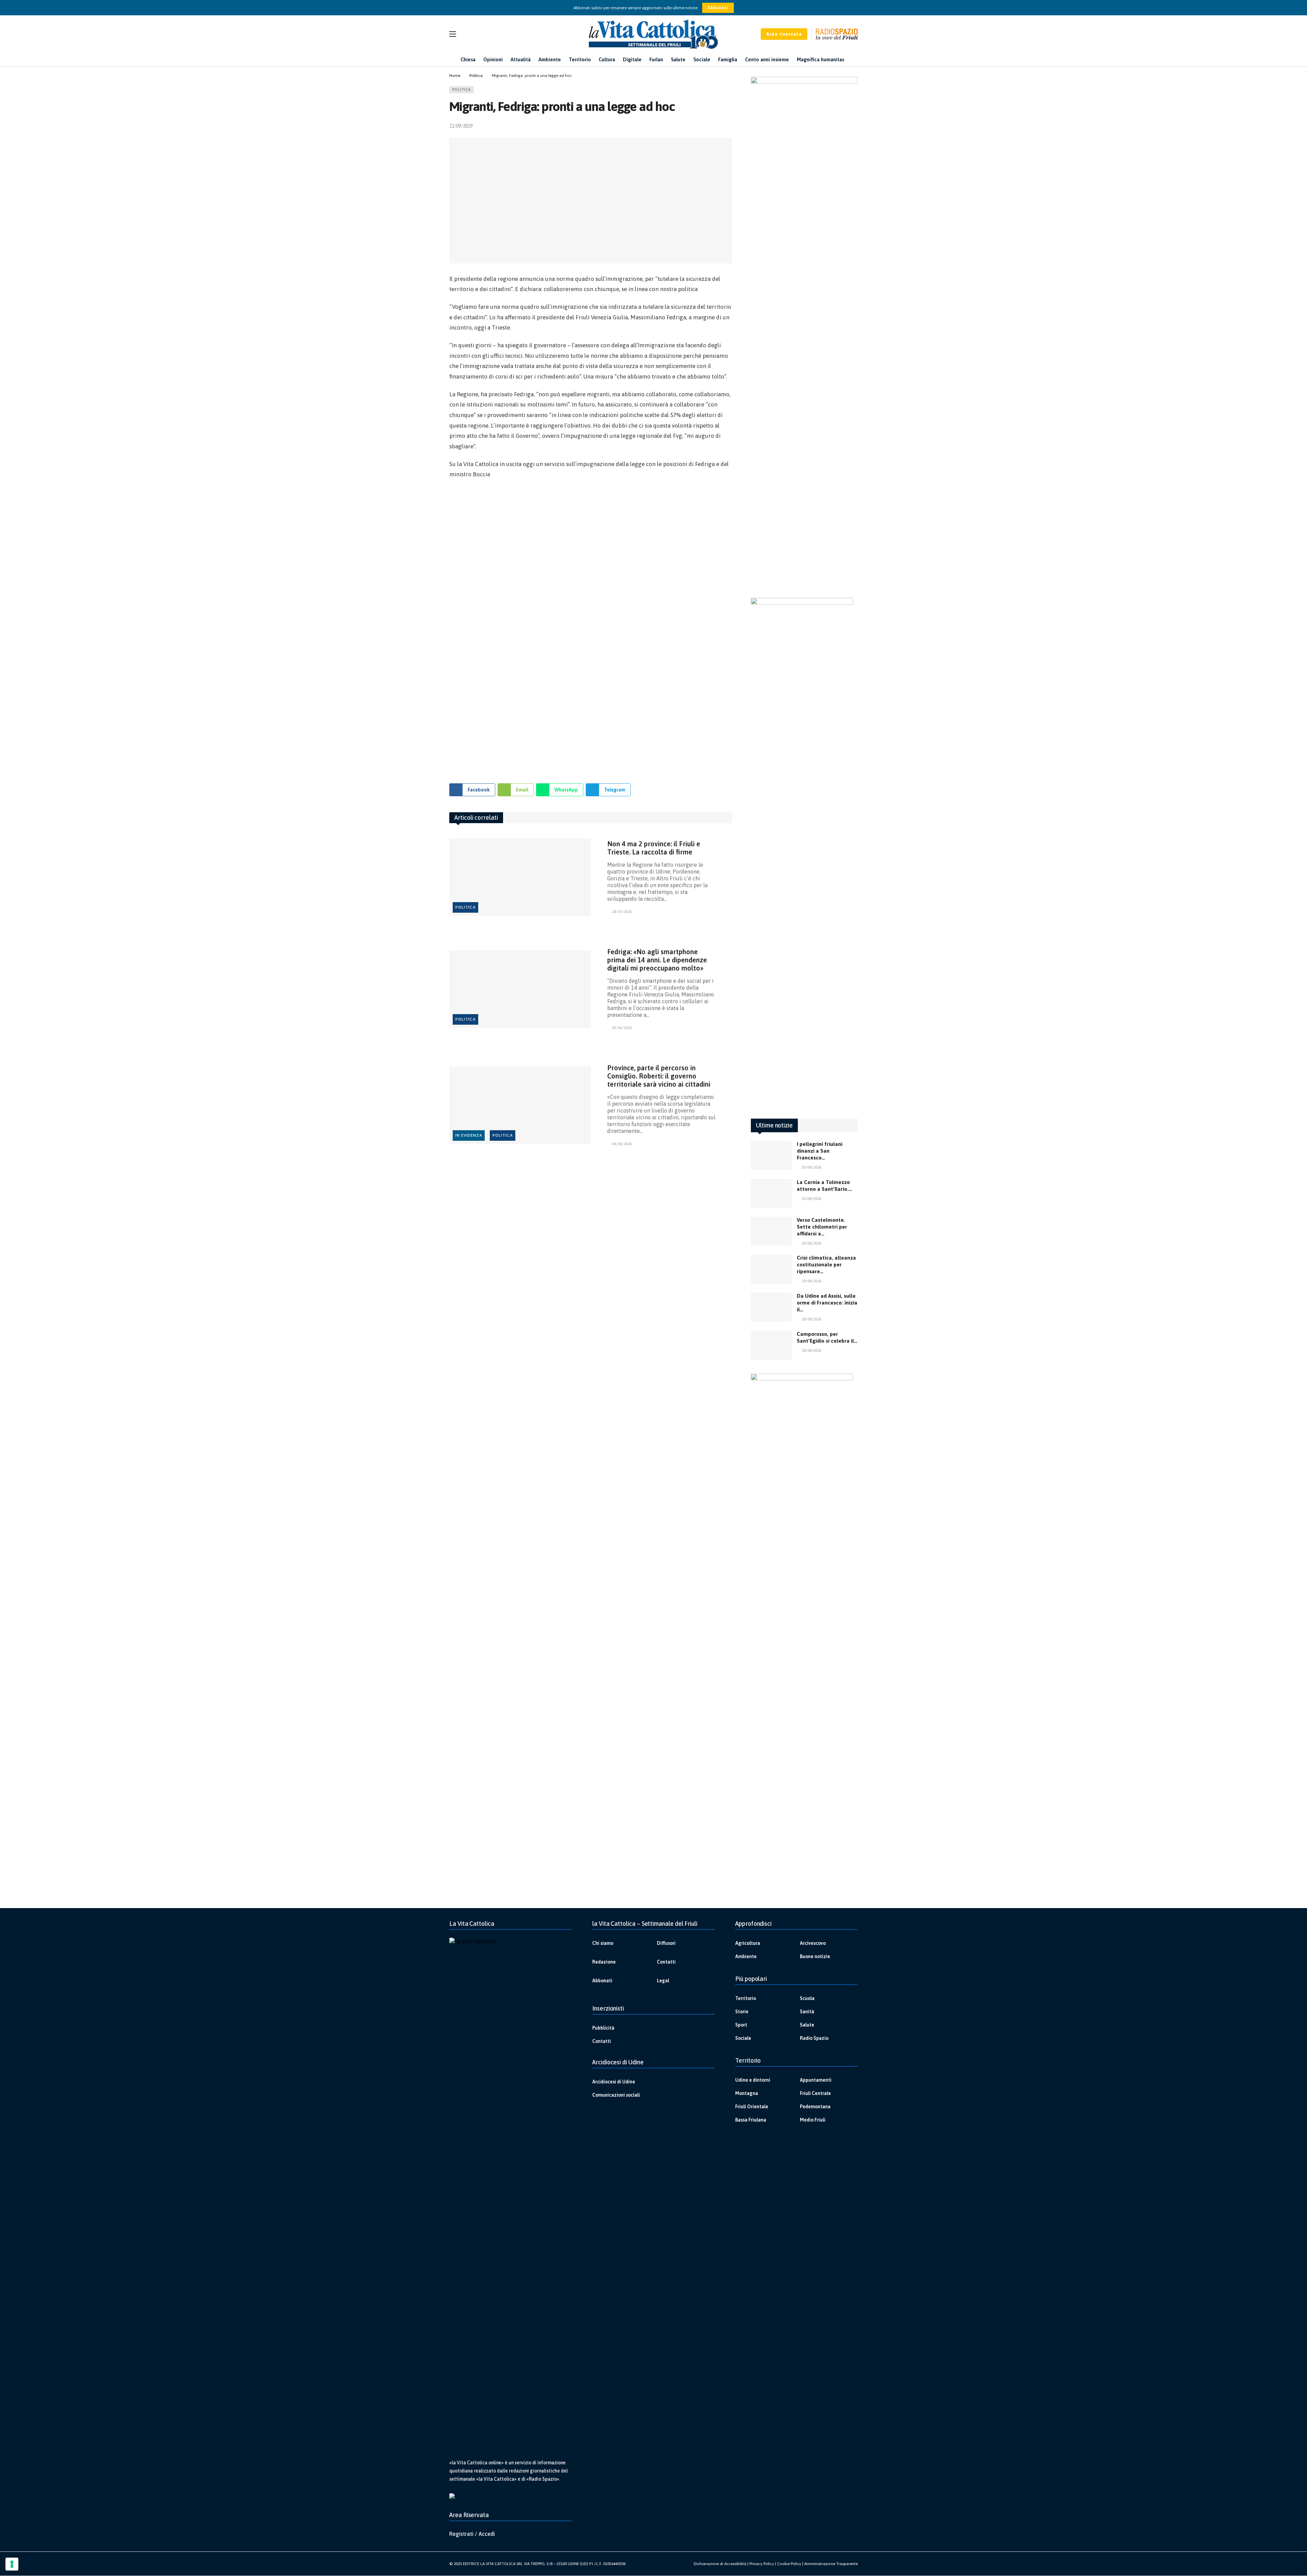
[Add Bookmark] (729, 126)
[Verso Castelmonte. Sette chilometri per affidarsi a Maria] (771, 1231)
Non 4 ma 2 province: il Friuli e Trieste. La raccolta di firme (654, 848)
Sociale (743, 2038)
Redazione (604, 1962)
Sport (741, 2025)
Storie (742, 2012)
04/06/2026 (622, 1144)
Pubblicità (603, 2028)
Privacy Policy (762, 2564)
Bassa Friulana (751, 2120)
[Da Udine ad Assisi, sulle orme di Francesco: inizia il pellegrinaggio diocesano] (771, 1307)
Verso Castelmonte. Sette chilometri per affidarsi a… (822, 1227)
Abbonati (718, 8)
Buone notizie (815, 1956)
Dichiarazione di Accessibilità (720, 2564)
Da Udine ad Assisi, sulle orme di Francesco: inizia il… (827, 1303)
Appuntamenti (816, 2080)
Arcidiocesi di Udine (614, 2082)
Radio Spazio (814, 2038)
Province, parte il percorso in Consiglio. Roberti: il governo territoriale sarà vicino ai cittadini (659, 1076)
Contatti (666, 1962)
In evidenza (469, 1135)
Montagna (747, 2093)
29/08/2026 (811, 1281)
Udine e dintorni (753, 2080)
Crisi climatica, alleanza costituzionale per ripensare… (826, 1265)
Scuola (807, 1998)
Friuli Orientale (752, 2107)
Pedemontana (815, 2107)
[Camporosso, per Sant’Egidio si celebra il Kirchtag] (771, 1345)
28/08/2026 (811, 1319)
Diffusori (666, 1943)
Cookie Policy (789, 2564)
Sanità (807, 2012)
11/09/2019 (461, 126)
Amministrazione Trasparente (831, 2564)
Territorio (746, 1998)
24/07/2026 (622, 912)
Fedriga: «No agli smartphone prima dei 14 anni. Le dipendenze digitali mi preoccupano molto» (657, 960)
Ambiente (746, 1956)
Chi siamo (603, 1943)
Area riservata (784, 34)
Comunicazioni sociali (616, 2095)
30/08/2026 (811, 1167)
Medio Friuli (813, 2120)
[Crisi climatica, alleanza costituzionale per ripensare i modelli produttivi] (771, 1269)
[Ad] (591, 628)
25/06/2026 (622, 1028)
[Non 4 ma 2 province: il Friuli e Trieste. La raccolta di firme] (520, 877)
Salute (807, 2025)
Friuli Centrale (815, 2093)
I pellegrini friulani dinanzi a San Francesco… (820, 1151)
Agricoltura (748, 1943)
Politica (462, 90)
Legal (663, 1981)
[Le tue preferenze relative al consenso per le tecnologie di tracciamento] (12, 2564)
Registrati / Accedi (472, 2534)
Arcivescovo (813, 1943)
